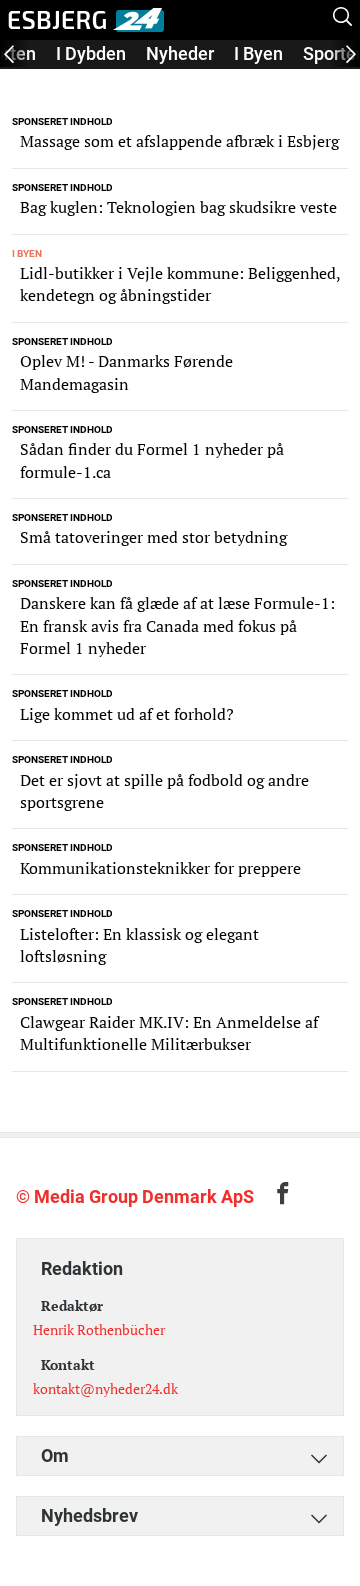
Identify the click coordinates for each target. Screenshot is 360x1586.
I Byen (258, 53)
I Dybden (91, 53)
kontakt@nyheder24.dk (105, 1388)
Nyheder (180, 53)
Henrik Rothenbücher (99, 1329)
